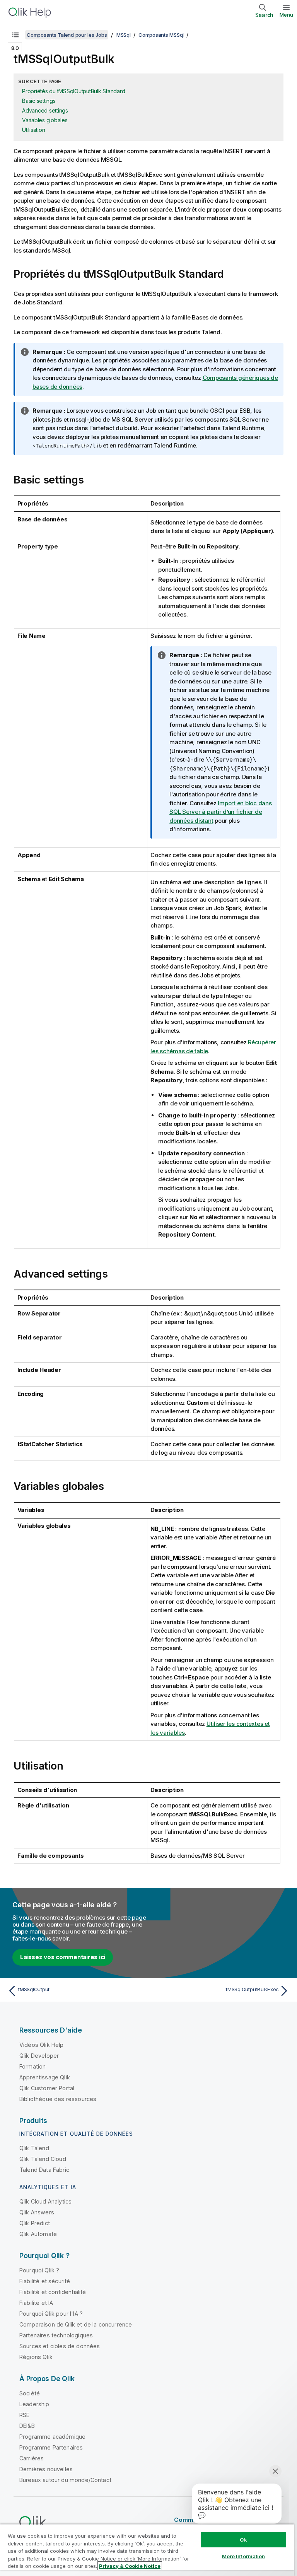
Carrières (32, 2458)
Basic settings (39, 101)
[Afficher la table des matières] (15, 35)
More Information (244, 2556)
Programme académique (52, 2437)
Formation (32, 2066)
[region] (147, 2550)
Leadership (34, 2404)
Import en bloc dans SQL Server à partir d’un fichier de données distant (221, 812)
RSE (24, 2415)
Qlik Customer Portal (47, 2088)
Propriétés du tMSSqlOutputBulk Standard (73, 91)
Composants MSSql (161, 35)
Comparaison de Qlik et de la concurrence (76, 2324)
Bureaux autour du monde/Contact (65, 2480)
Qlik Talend (34, 2148)
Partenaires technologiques (56, 2335)
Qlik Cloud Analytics (45, 2201)
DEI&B (27, 2426)
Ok (243, 2540)
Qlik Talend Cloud (43, 2159)
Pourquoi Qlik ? (39, 2270)
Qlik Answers (37, 2212)
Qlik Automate (38, 2234)
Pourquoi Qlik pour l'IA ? (51, 2314)
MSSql (124, 35)
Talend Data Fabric (44, 2170)
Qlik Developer (39, 2056)
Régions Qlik (36, 2357)
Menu (286, 15)
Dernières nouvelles (46, 2469)
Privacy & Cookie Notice (130, 2566)
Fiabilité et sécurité (45, 2281)
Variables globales (45, 120)
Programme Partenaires (51, 2447)
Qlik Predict (35, 2223)
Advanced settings (45, 110)
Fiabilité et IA (36, 2303)
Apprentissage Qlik (45, 2077)
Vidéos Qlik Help (42, 2045)
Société (30, 2393)
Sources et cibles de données (60, 2346)
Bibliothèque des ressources (58, 2099)
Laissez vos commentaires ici (63, 1957)
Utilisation (33, 130)
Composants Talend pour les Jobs (67, 35)
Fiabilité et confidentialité (53, 2292)
